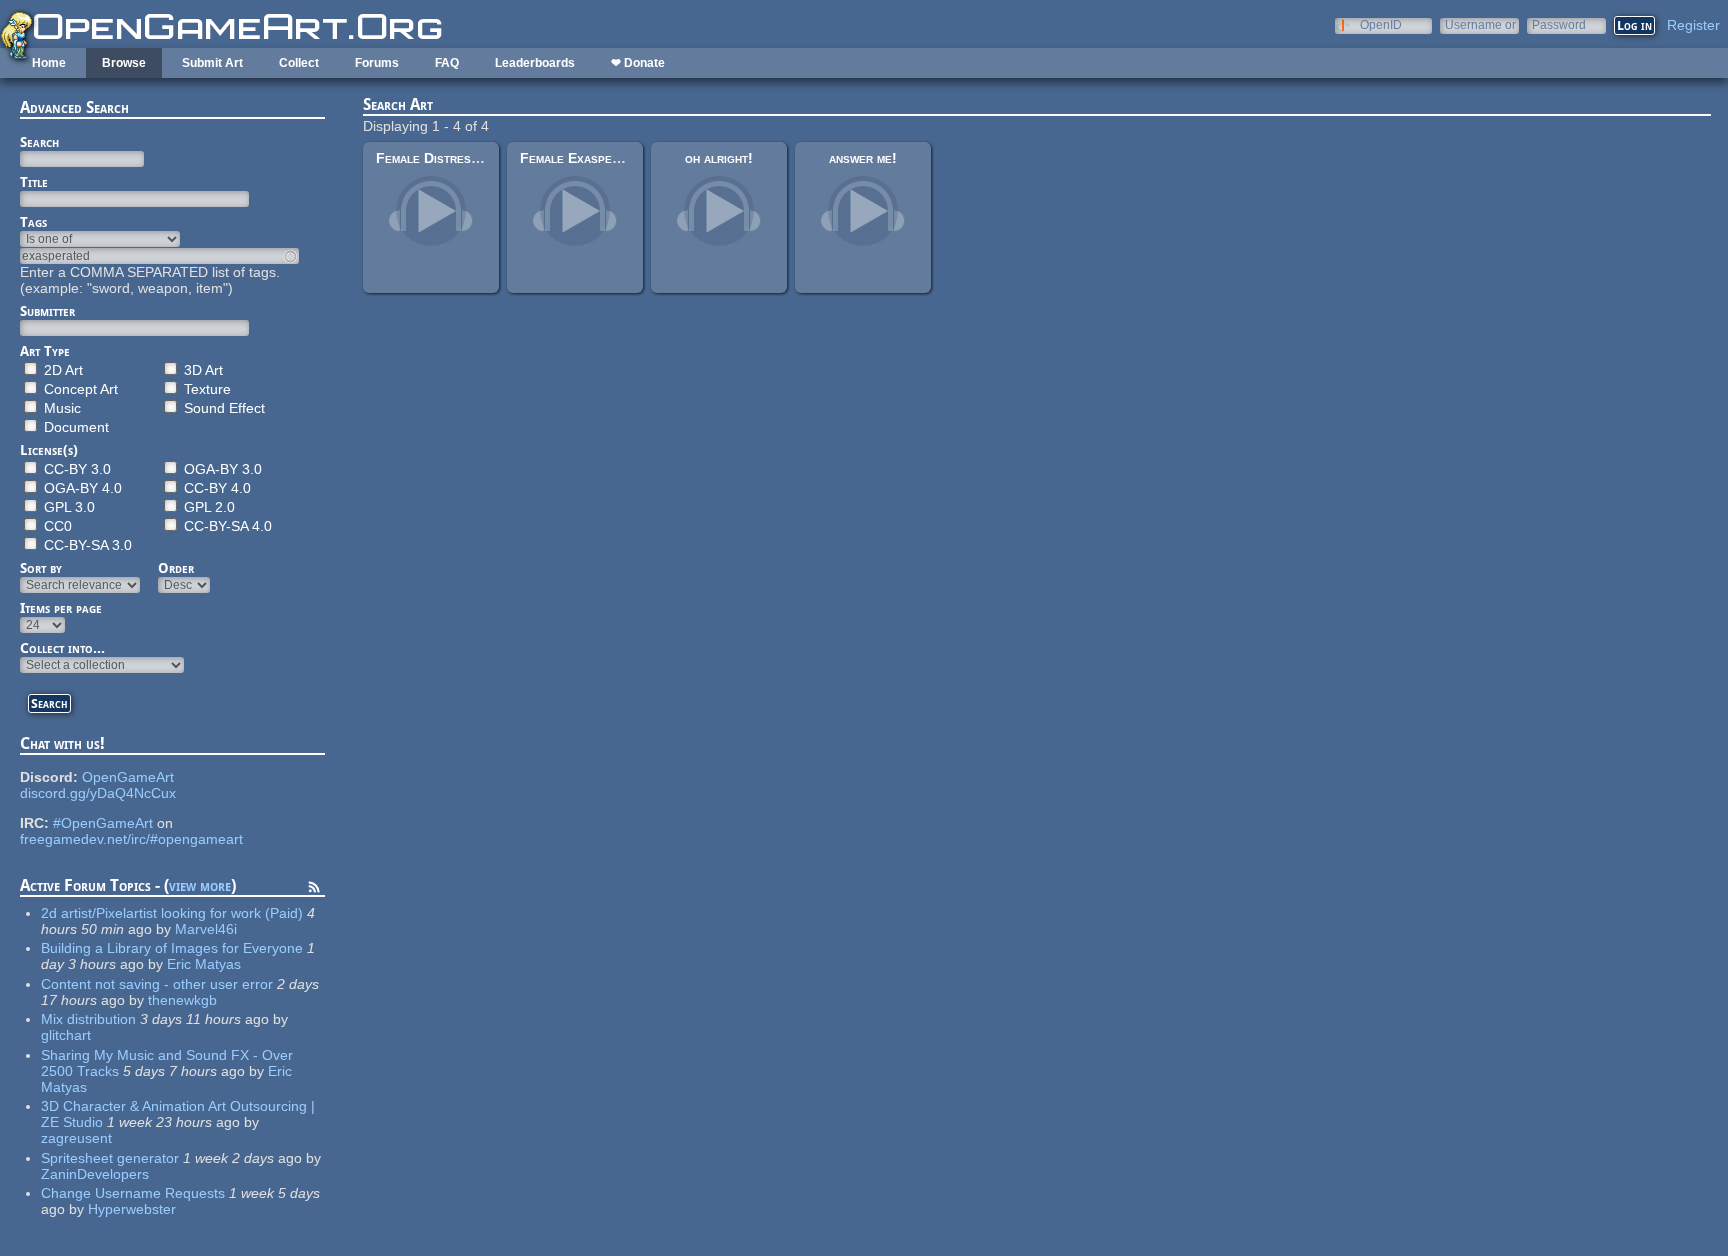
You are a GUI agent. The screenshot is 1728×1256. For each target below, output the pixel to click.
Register (1693, 25)
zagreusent (76, 1138)
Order (176, 568)
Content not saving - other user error (157, 984)
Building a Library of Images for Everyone (172, 948)
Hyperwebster (132, 1209)
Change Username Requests (133, 1193)
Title (34, 182)
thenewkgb (182, 1000)
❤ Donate (638, 63)
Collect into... (62, 648)
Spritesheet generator (110, 1158)
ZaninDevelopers (95, 1174)
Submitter (47, 311)
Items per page (61, 608)
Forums (377, 63)
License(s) (49, 450)
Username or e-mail (1480, 24)
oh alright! (719, 158)
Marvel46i (206, 929)
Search (39, 142)
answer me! (863, 158)
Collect (299, 63)
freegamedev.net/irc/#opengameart (131, 839)
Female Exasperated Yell (598, 158)
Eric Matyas (204, 964)
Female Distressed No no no (464, 158)
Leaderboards (535, 63)
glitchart (66, 1035)
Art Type (45, 351)
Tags (33, 222)
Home (49, 63)
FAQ (447, 63)
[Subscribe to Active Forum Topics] (314, 890)
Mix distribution (88, 1019)
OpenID (1381, 24)
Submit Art (212, 63)
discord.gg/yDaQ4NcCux (98, 793)
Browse (124, 63)
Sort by (41, 568)
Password (1559, 24)
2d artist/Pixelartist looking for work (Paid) (172, 913)
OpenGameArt (128, 777)
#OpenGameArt (103, 823)
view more (200, 885)
